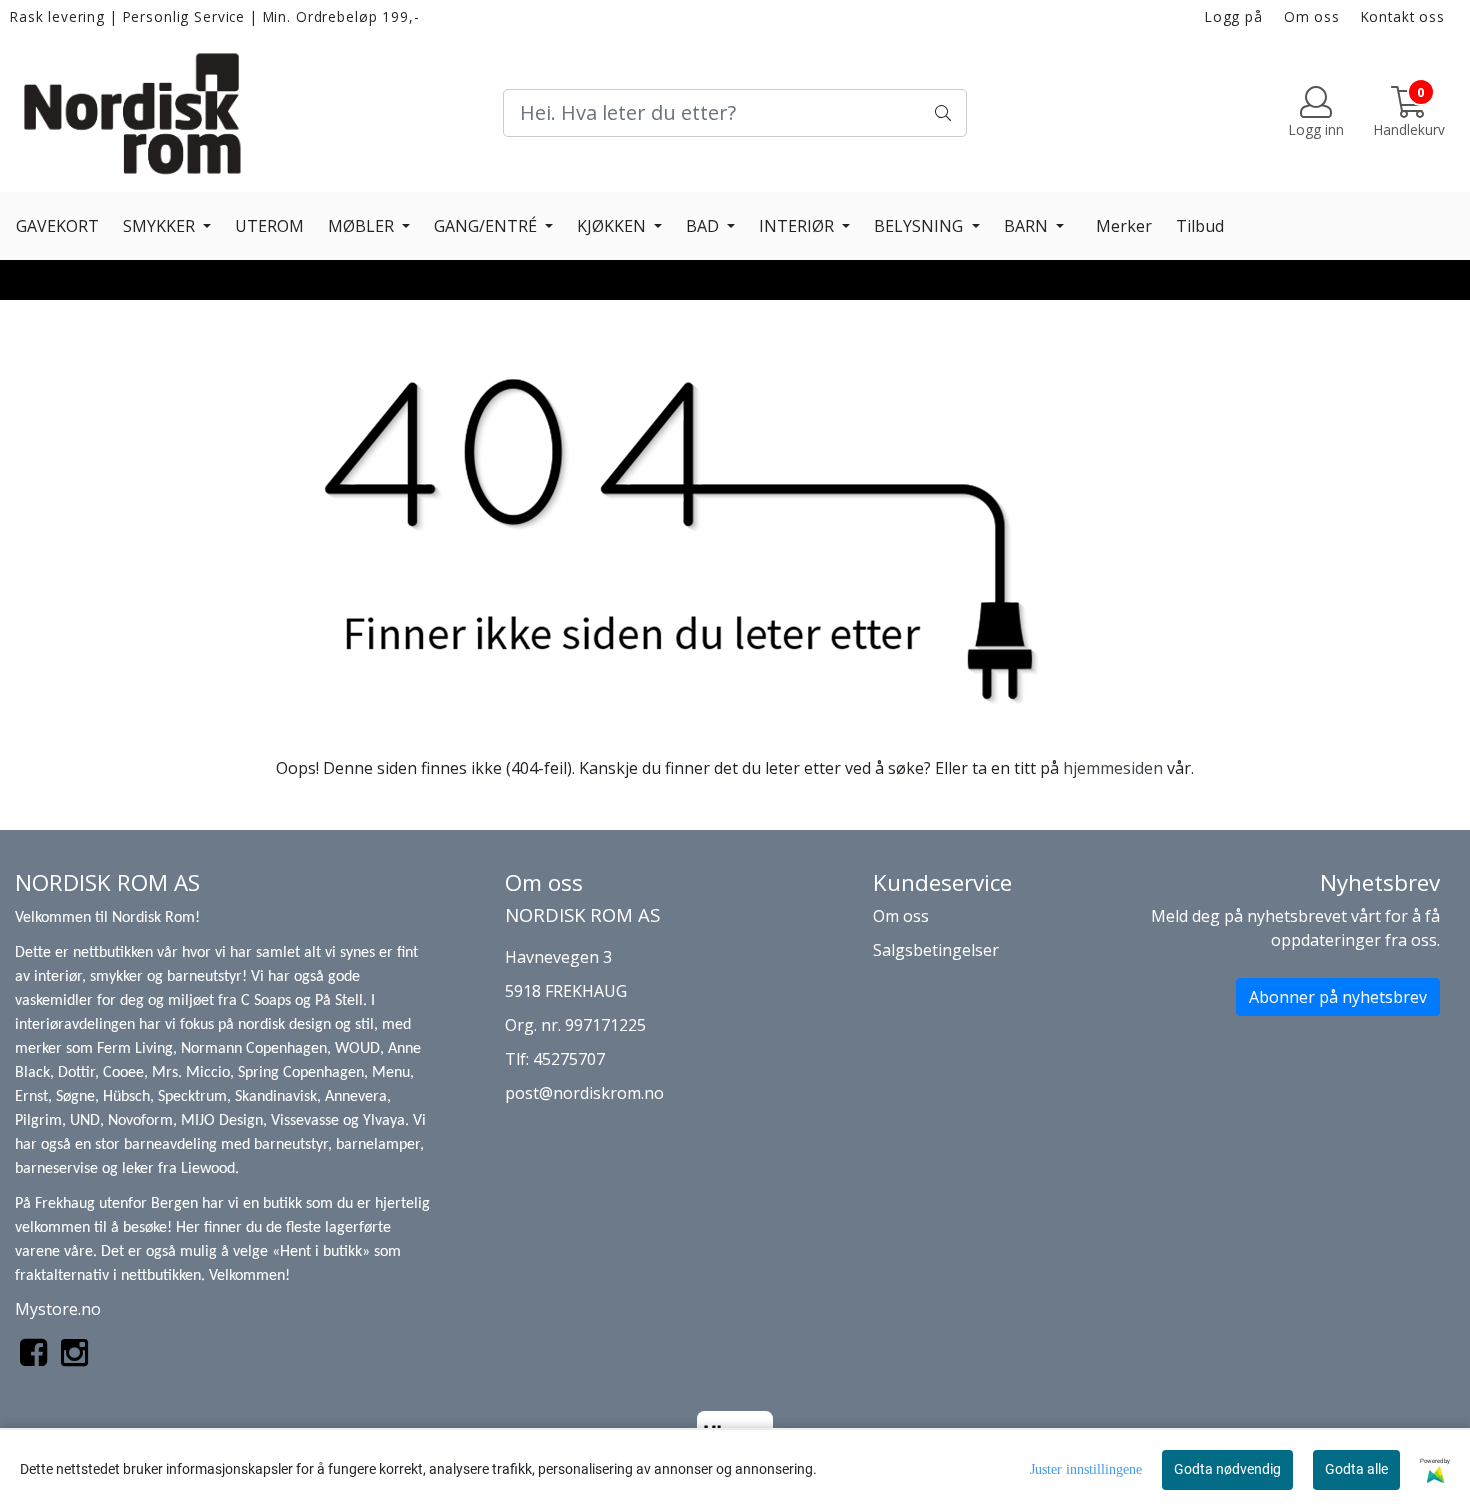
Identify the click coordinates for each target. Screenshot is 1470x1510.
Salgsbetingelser (936, 950)
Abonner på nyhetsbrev (1338, 997)
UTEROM (269, 226)
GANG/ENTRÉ (487, 226)
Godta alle (1356, 1469)
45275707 (569, 1059)
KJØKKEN (613, 226)
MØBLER (363, 226)
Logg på (1234, 16)
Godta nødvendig (1227, 1469)
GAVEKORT (57, 226)
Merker (1124, 226)
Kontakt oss (1403, 16)
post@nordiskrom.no (584, 1093)
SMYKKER (161, 226)
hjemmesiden (1113, 768)
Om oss (1312, 16)
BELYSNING (920, 226)
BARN (1028, 226)
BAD (704, 226)
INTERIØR (798, 226)
